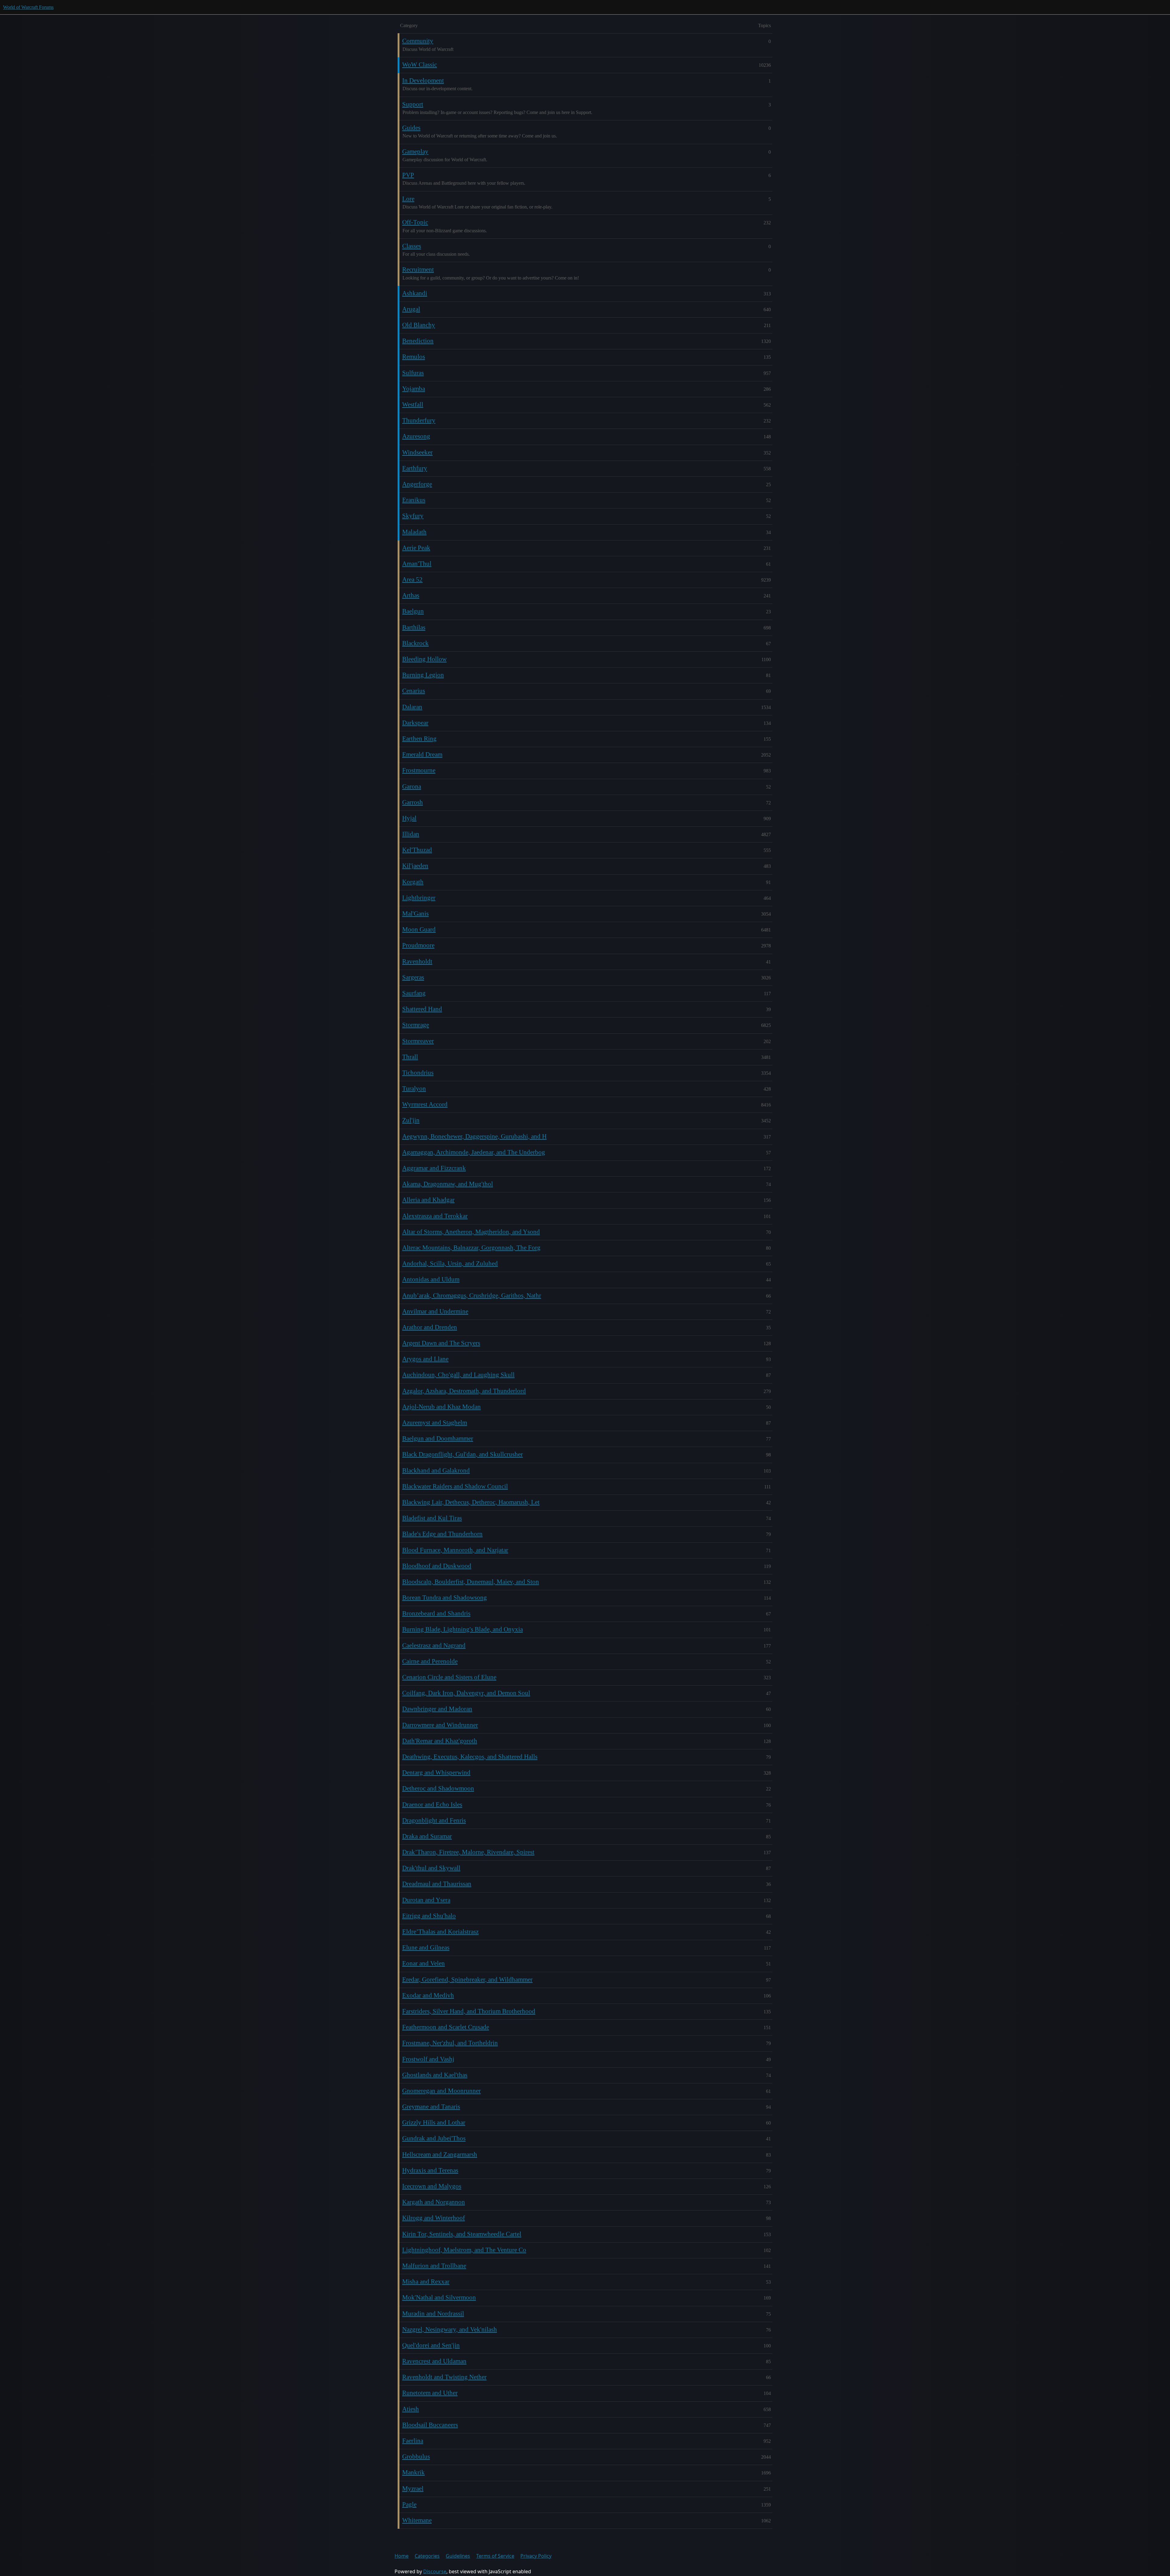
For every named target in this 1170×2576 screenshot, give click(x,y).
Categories (427, 2556)
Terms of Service (495, 2556)
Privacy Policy (536, 2556)
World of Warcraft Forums (28, 7)
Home (402, 2556)
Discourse (435, 2571)
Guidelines (458, 2556)
